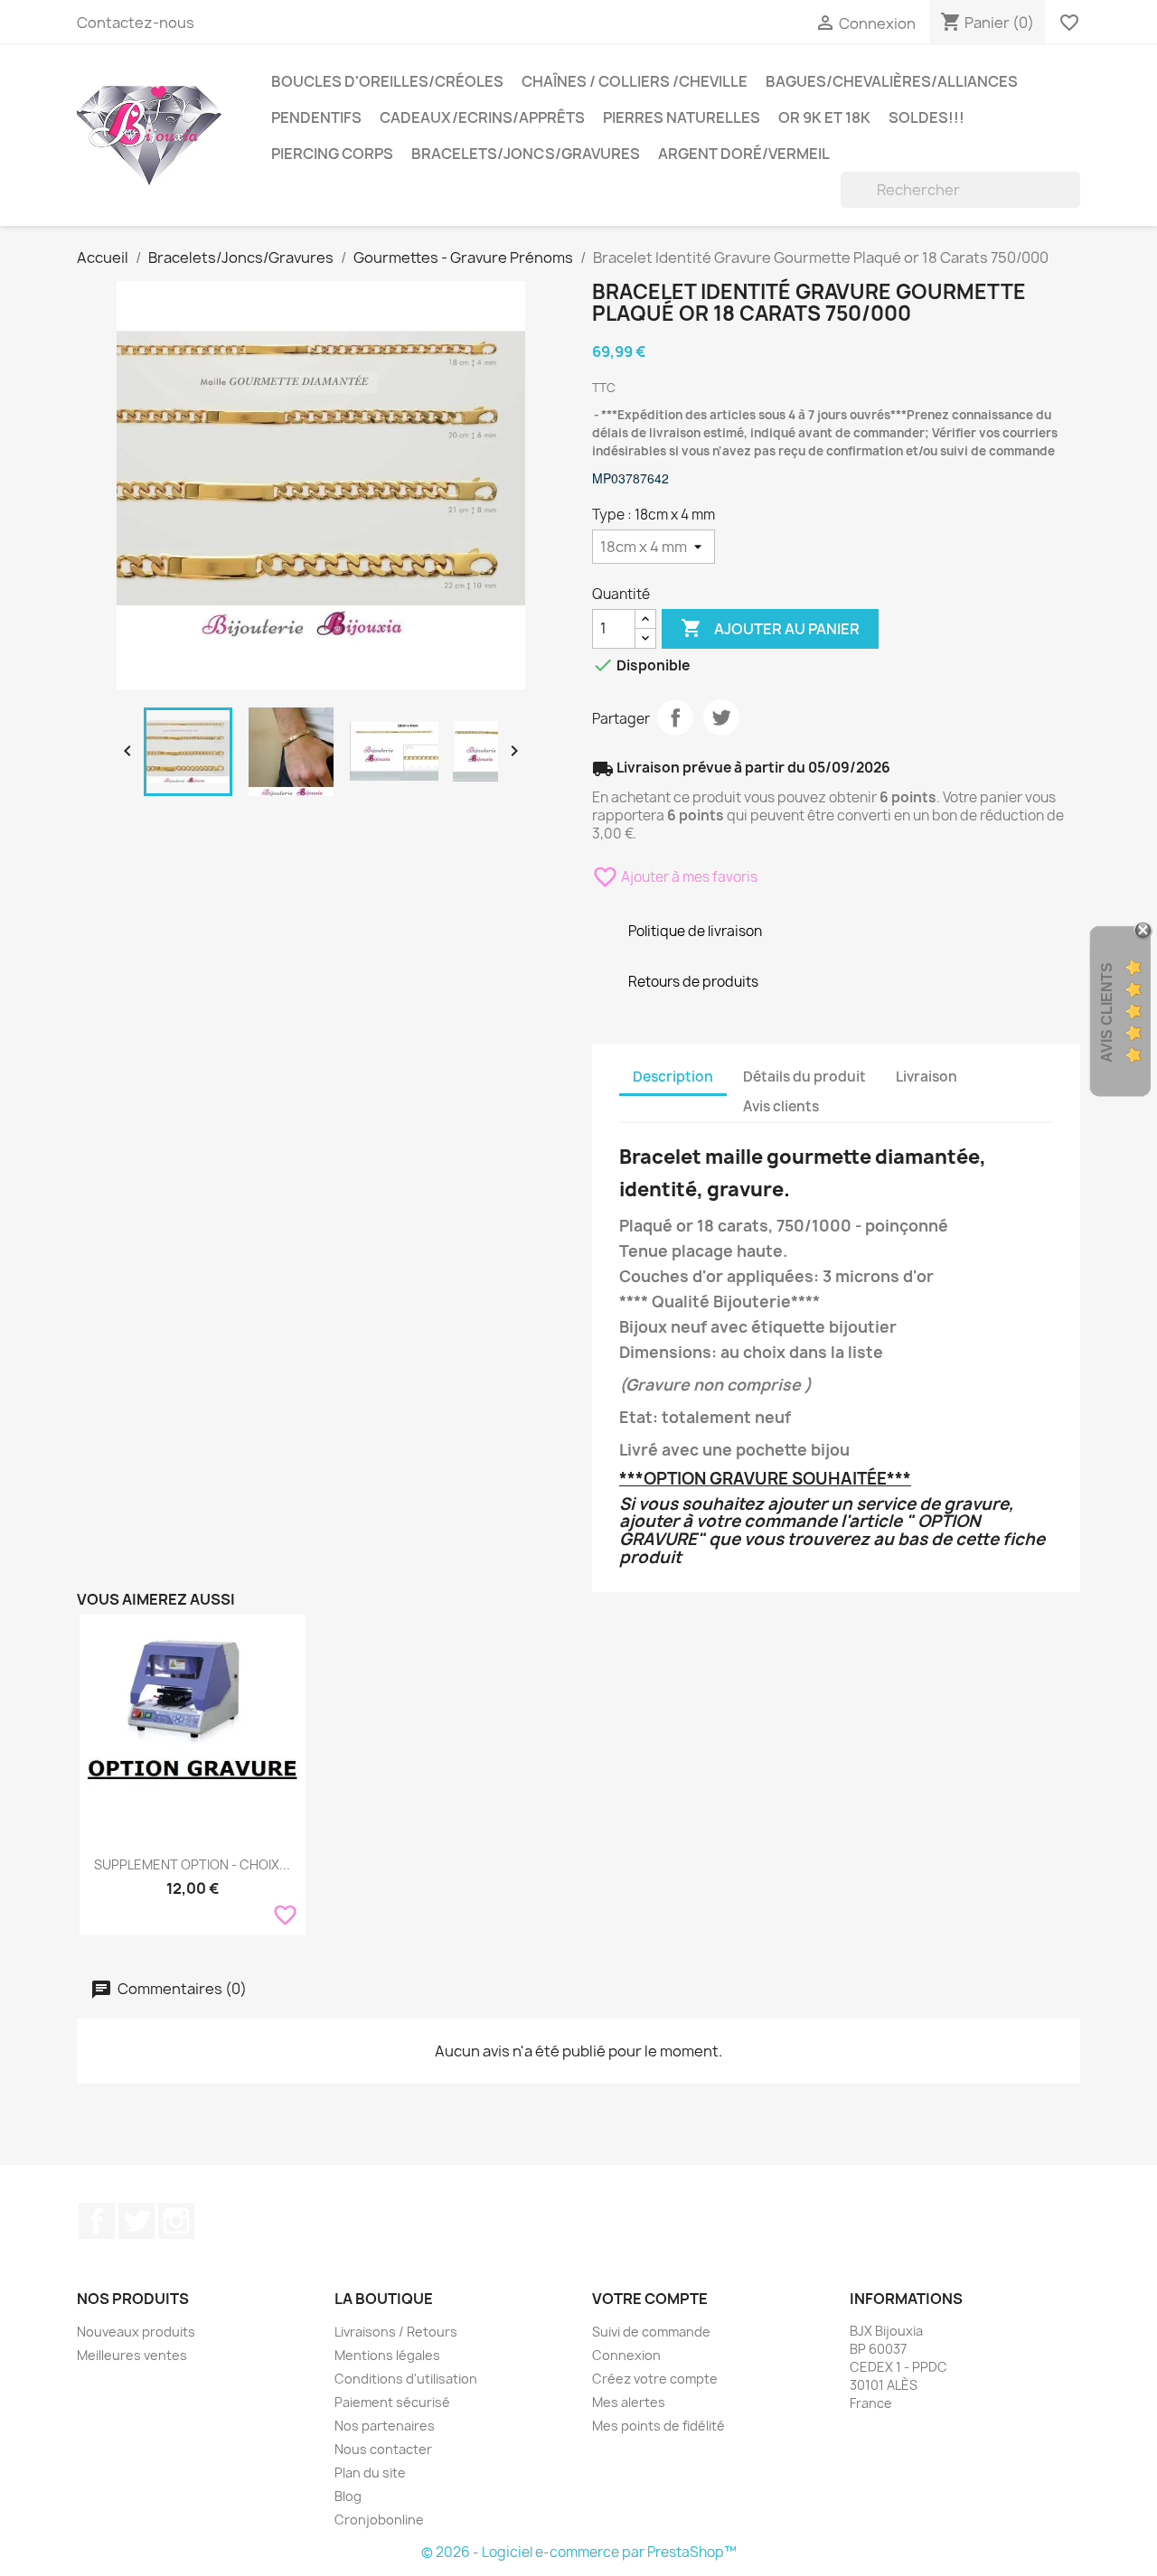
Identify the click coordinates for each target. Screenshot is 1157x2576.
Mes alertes (629, 2402)
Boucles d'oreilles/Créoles (387, 81)
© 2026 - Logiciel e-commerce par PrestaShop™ (579, 2552)
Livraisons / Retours (396, 2332)
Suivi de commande (651, 2332)
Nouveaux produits (136, 2332)
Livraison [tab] (927, 1077)
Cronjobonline (379, 2520)
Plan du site (370, 2473)
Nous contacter (383, 2449)
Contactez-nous (136, 23)
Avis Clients (1107, 1012)
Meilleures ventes (132, 2355)
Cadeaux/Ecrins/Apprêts (482, 117)
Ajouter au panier (770, 628)
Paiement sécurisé (392, 2402)
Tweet (721, 717)
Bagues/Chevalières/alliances (892, 81)
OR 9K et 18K (824, 117)
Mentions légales (387, 2355)
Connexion (626, 2355)
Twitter (136, 2221)
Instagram (176, 2221)
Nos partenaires (385, 2426)
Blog (348, 2496)
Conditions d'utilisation (406, 2379)
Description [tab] (673, 1077)
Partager (675, 717)
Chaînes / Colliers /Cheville (635, 81)
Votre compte (650, 2299)
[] (1073, 202)
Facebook (97, 2221)
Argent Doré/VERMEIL (744, 154)
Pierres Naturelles (682, 117)
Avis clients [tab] (781, 1106)
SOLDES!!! (927, 117)
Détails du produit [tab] (804, 1077)
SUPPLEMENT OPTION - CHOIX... (192, 1864)
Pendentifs (316, 117)
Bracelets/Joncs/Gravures (526, 154)
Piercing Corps (332, 154)
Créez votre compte (655, 2379)
